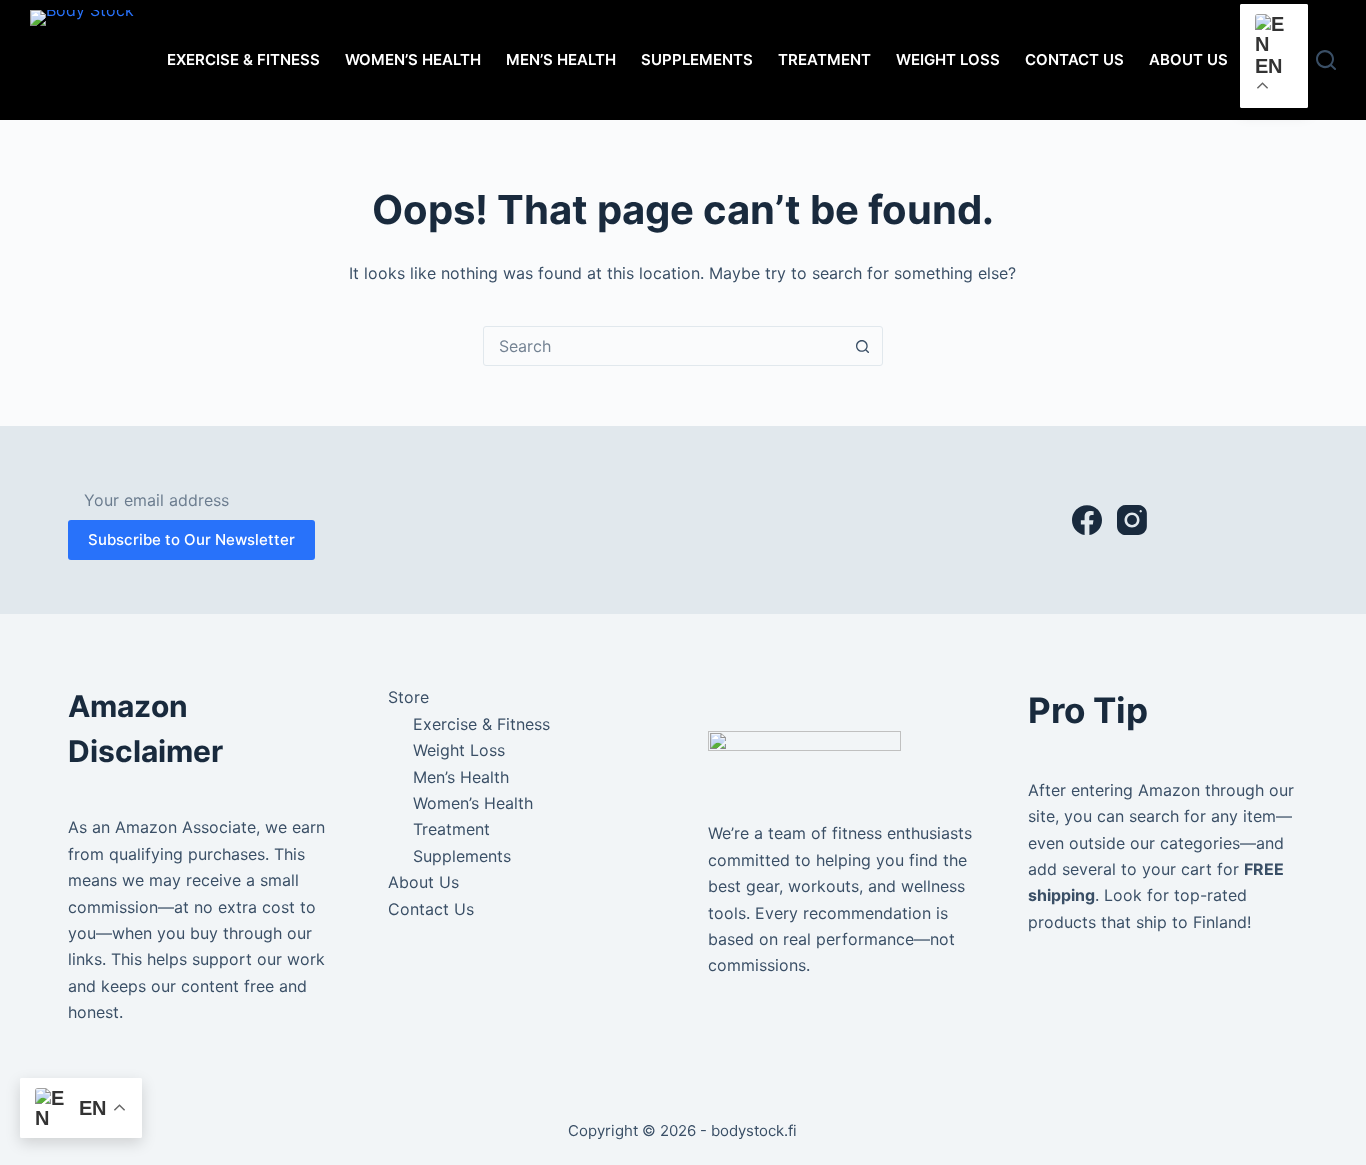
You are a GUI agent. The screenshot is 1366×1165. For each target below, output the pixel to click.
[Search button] (863, 346)
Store (408, 697)
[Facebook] (1087, 520)
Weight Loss (948, 59)
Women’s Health (413, 59)
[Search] (1326, 60)
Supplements (697, 59)
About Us (1188, 59)
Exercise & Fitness (243, 59)
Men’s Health (561, 59)
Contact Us (1074, 59)
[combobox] (664, 346)
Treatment (824, 59)
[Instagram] (1132, 520)
